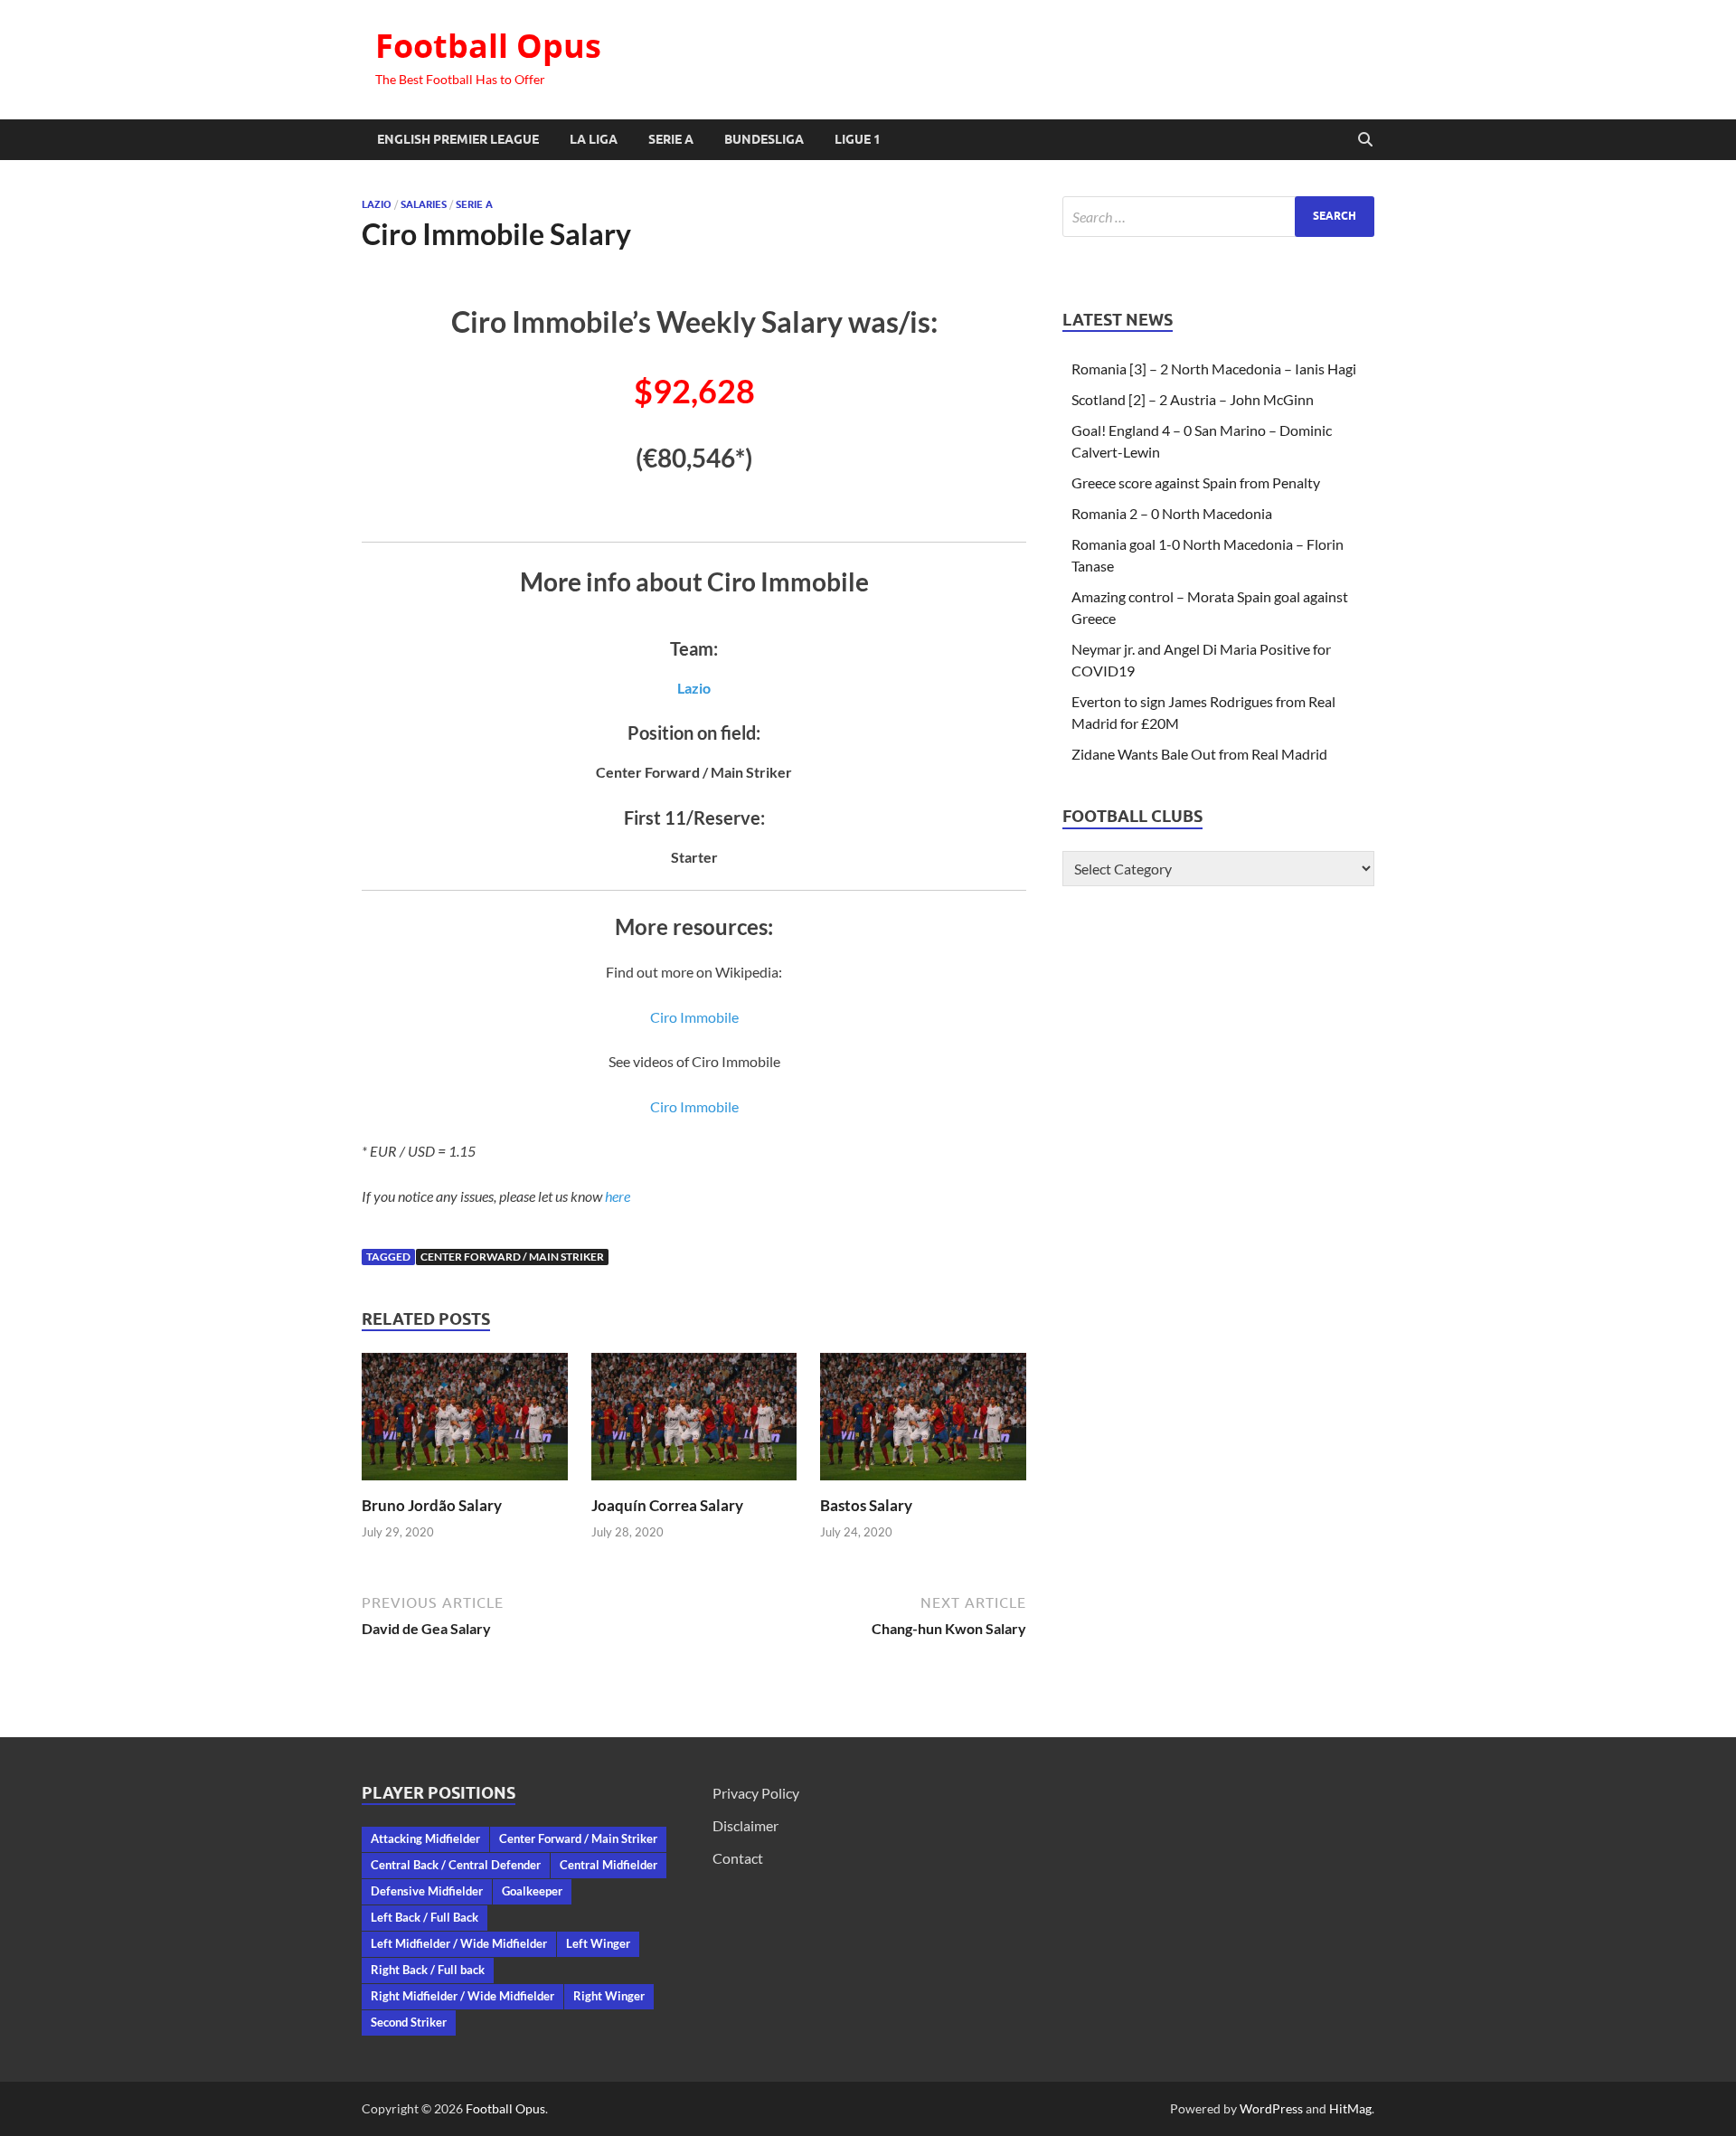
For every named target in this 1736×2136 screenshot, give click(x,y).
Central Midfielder (609, 1865)
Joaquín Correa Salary (667, 1505)
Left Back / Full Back (425, 1917)
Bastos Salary (866, 1505)
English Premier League (458, 139)
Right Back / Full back (428, 1970)
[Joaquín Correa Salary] (694, 1422)
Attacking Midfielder (425, 1838)
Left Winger (598, 1943)
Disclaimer (745, 1825)
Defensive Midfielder (427, 1891)
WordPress (1271, 2108)
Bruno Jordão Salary (432, 1505)
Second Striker (409, 2022)
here (618, 1196)
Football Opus (488, 46)
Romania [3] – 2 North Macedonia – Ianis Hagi (1214, 369)
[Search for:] (1218, 217)
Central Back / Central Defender (456, 1865)
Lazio (377, 204)
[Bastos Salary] (923, 1422)
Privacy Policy (756, 1793)
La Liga (594, 139)
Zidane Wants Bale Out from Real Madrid (1199, 754)
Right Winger (609, 1996)
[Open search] (1365, 140)
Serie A (671, 139)
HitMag (1350, 2108)
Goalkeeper (532, 1891)
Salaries (424, 204)
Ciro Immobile (694, 1017)
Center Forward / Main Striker (512, 1257)
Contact (738, 1858)
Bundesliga (764, 139)
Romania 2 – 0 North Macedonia (1172, 513)
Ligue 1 (858, 139)
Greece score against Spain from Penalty (1196, 482)
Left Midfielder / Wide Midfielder (459, 1943)
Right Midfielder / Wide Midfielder (462, 1996)
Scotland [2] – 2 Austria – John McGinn (1193, 399)
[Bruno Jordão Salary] (465, 1422)
